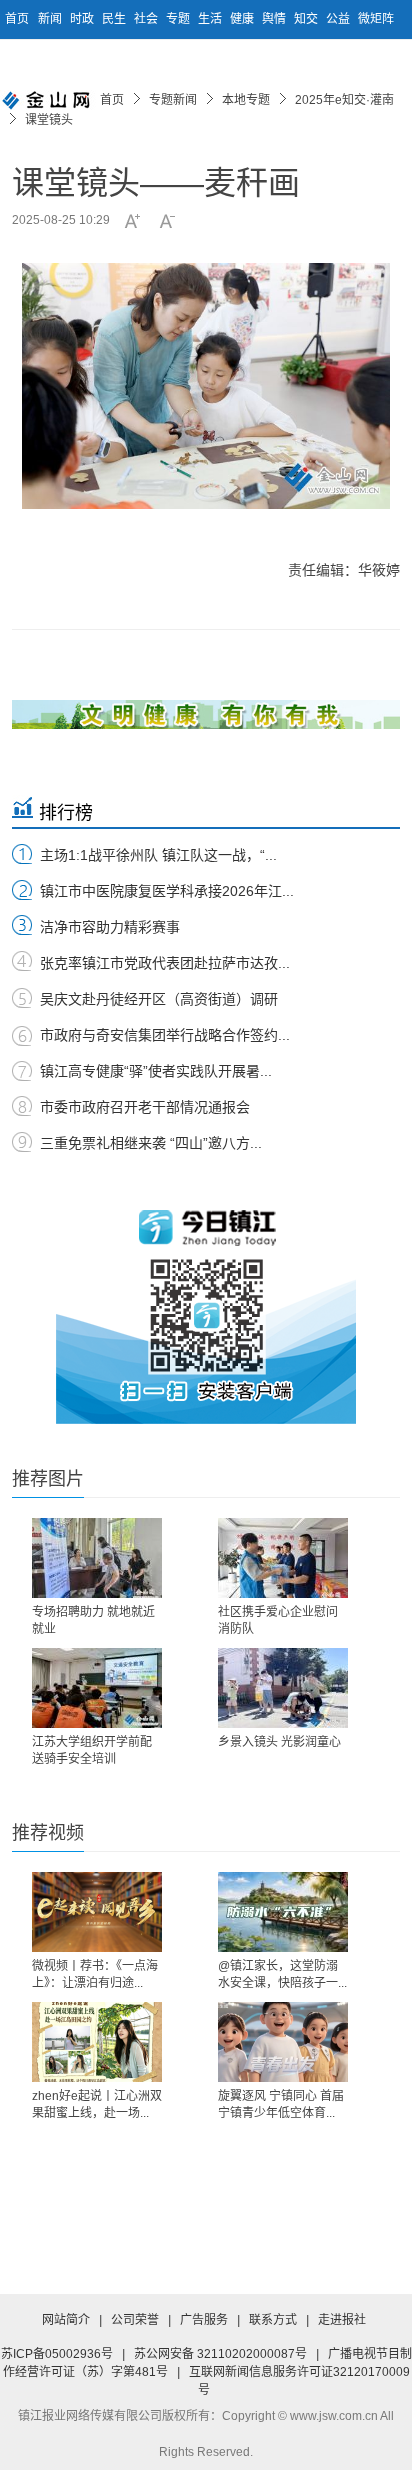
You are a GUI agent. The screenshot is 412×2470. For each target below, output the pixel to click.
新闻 (51, 19)
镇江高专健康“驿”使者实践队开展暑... (156, 1071)
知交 (307, 19)
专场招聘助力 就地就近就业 (93, 1620)
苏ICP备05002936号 (57, 2354)
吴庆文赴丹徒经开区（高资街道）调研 (159, 999)
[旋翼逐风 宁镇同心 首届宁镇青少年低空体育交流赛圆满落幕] (283, 2042)
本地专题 (246, 100)
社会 (147, 19)
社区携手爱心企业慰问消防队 (278, 1620)
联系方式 (273, 2320)
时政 (83, 19)
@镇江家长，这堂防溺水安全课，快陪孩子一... (282, 1974)
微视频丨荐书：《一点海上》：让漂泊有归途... (95, 1974)
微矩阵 (376, 19)
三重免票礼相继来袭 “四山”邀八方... (151, 1143)
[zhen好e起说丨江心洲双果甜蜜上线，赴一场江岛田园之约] (97, 2042)
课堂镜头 (49, 120)
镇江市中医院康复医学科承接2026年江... (167, 891)
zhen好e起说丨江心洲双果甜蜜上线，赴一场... (97, 2104)
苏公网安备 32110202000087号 (220, 2354)
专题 (179, 19)
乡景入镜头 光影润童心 (279, 1742)
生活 (211, 19)
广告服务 (204, 2320)
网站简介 (66, 2320)
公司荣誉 (135, 2320)
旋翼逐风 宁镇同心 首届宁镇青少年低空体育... (281, 2104)
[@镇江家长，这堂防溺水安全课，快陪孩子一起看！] (283, 1912)
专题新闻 (173, 100)
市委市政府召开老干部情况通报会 (145, 1107)
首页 (17, 19)
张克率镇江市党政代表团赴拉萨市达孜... (165, 963)
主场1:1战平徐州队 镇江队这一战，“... (158, 855)
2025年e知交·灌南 (344, 100)
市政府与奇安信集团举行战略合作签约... (165, 1035)
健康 (243, 19)
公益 (339, 19)
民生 (115, 19)
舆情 (275, 19)
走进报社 (342, 2320)
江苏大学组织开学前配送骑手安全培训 (92, 1750)
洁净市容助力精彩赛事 (110, 927)
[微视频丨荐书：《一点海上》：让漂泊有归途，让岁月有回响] (97, 1912)
